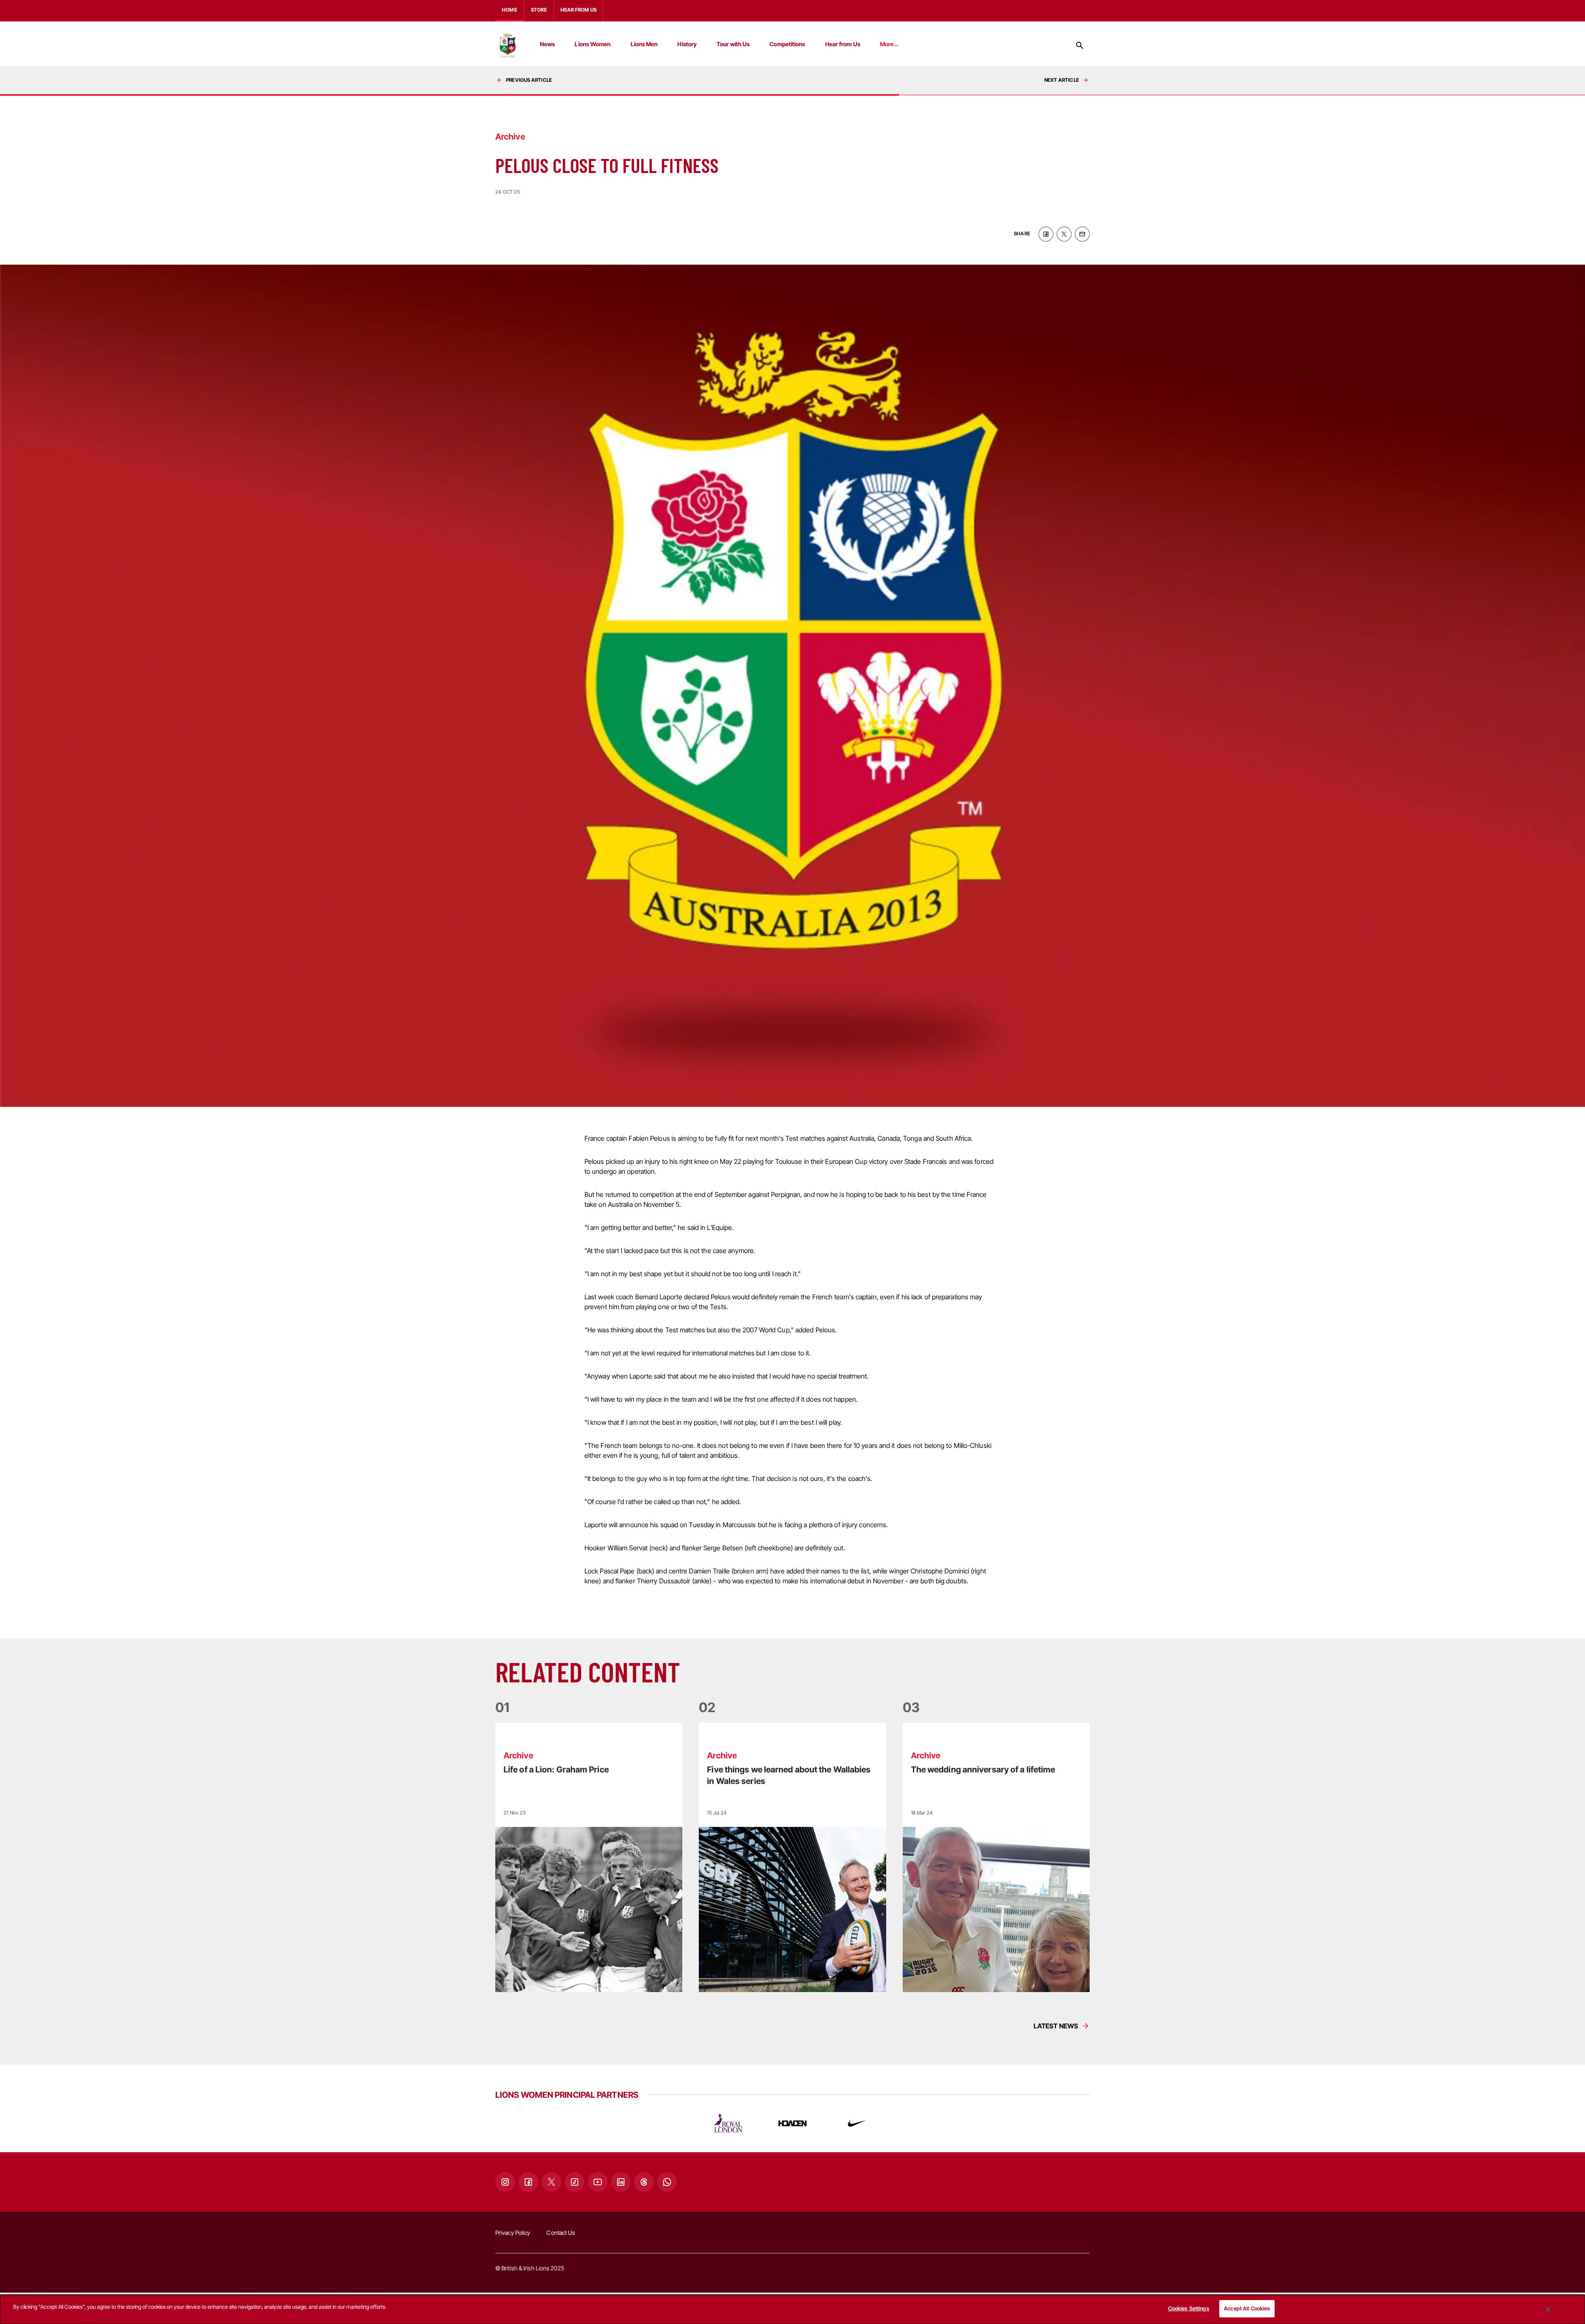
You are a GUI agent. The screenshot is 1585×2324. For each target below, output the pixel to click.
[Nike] (857, 2123)
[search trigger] (1080, 45)
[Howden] (792, 2123)
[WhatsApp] (667, 2182)
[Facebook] (528, 2182)
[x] (1064, 234)
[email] (1082, 234)
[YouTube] (598, 2182)
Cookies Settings (1189, 2308)
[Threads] (644, 2182)
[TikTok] (575, 2182)
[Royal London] (728, 2123)
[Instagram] (505, 2182)
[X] (551, 2182)
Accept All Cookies (1247, 2308)
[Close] (1548, 2310)
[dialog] (792, 2309)
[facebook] (1046, 234)
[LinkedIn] (621, 2182)
